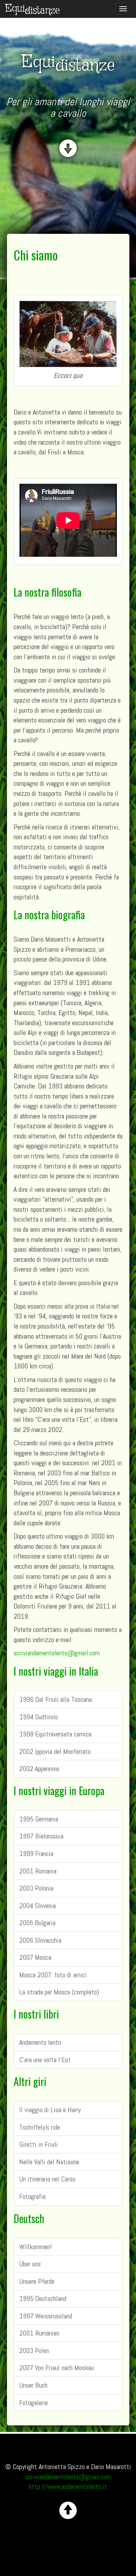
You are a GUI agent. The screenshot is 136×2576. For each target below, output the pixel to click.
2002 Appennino (39, 1769)
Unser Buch (33, 2385)
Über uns (30, 2264)
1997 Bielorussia (41, 1836)
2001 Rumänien (39, 2333)
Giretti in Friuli (39, 2144)
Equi (33, 9)
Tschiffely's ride (40, 2127)
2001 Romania (38, 1871)
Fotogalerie (33, 2403)
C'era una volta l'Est (45, 2060)
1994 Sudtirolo (39, 1717)
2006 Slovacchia (40, 1940)
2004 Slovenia (37, 1906)
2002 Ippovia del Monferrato (55, 1751)
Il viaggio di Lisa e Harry (50, 2110)
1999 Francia (36, 1854)
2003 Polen (34, 2351)
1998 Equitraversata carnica (55, 1734)
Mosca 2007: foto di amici (53, 1975)
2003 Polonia (36, 1888)
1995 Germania (39, 1819)
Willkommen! (36, 2247)
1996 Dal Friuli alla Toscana (55, 1699)
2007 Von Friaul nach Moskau (56, 2368)
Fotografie (32, 2196)
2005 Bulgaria (37, 1923)
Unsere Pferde (37, 2281)
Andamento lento (40, 2042)
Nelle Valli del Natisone (49, 2162)
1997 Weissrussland (46, 2316)
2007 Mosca (35, 1957)
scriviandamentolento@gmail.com (57, 1653)
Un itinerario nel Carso (47, 2179)
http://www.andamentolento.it (68, 2487)
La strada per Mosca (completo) (59, 1992)
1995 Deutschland (43, 2298)
